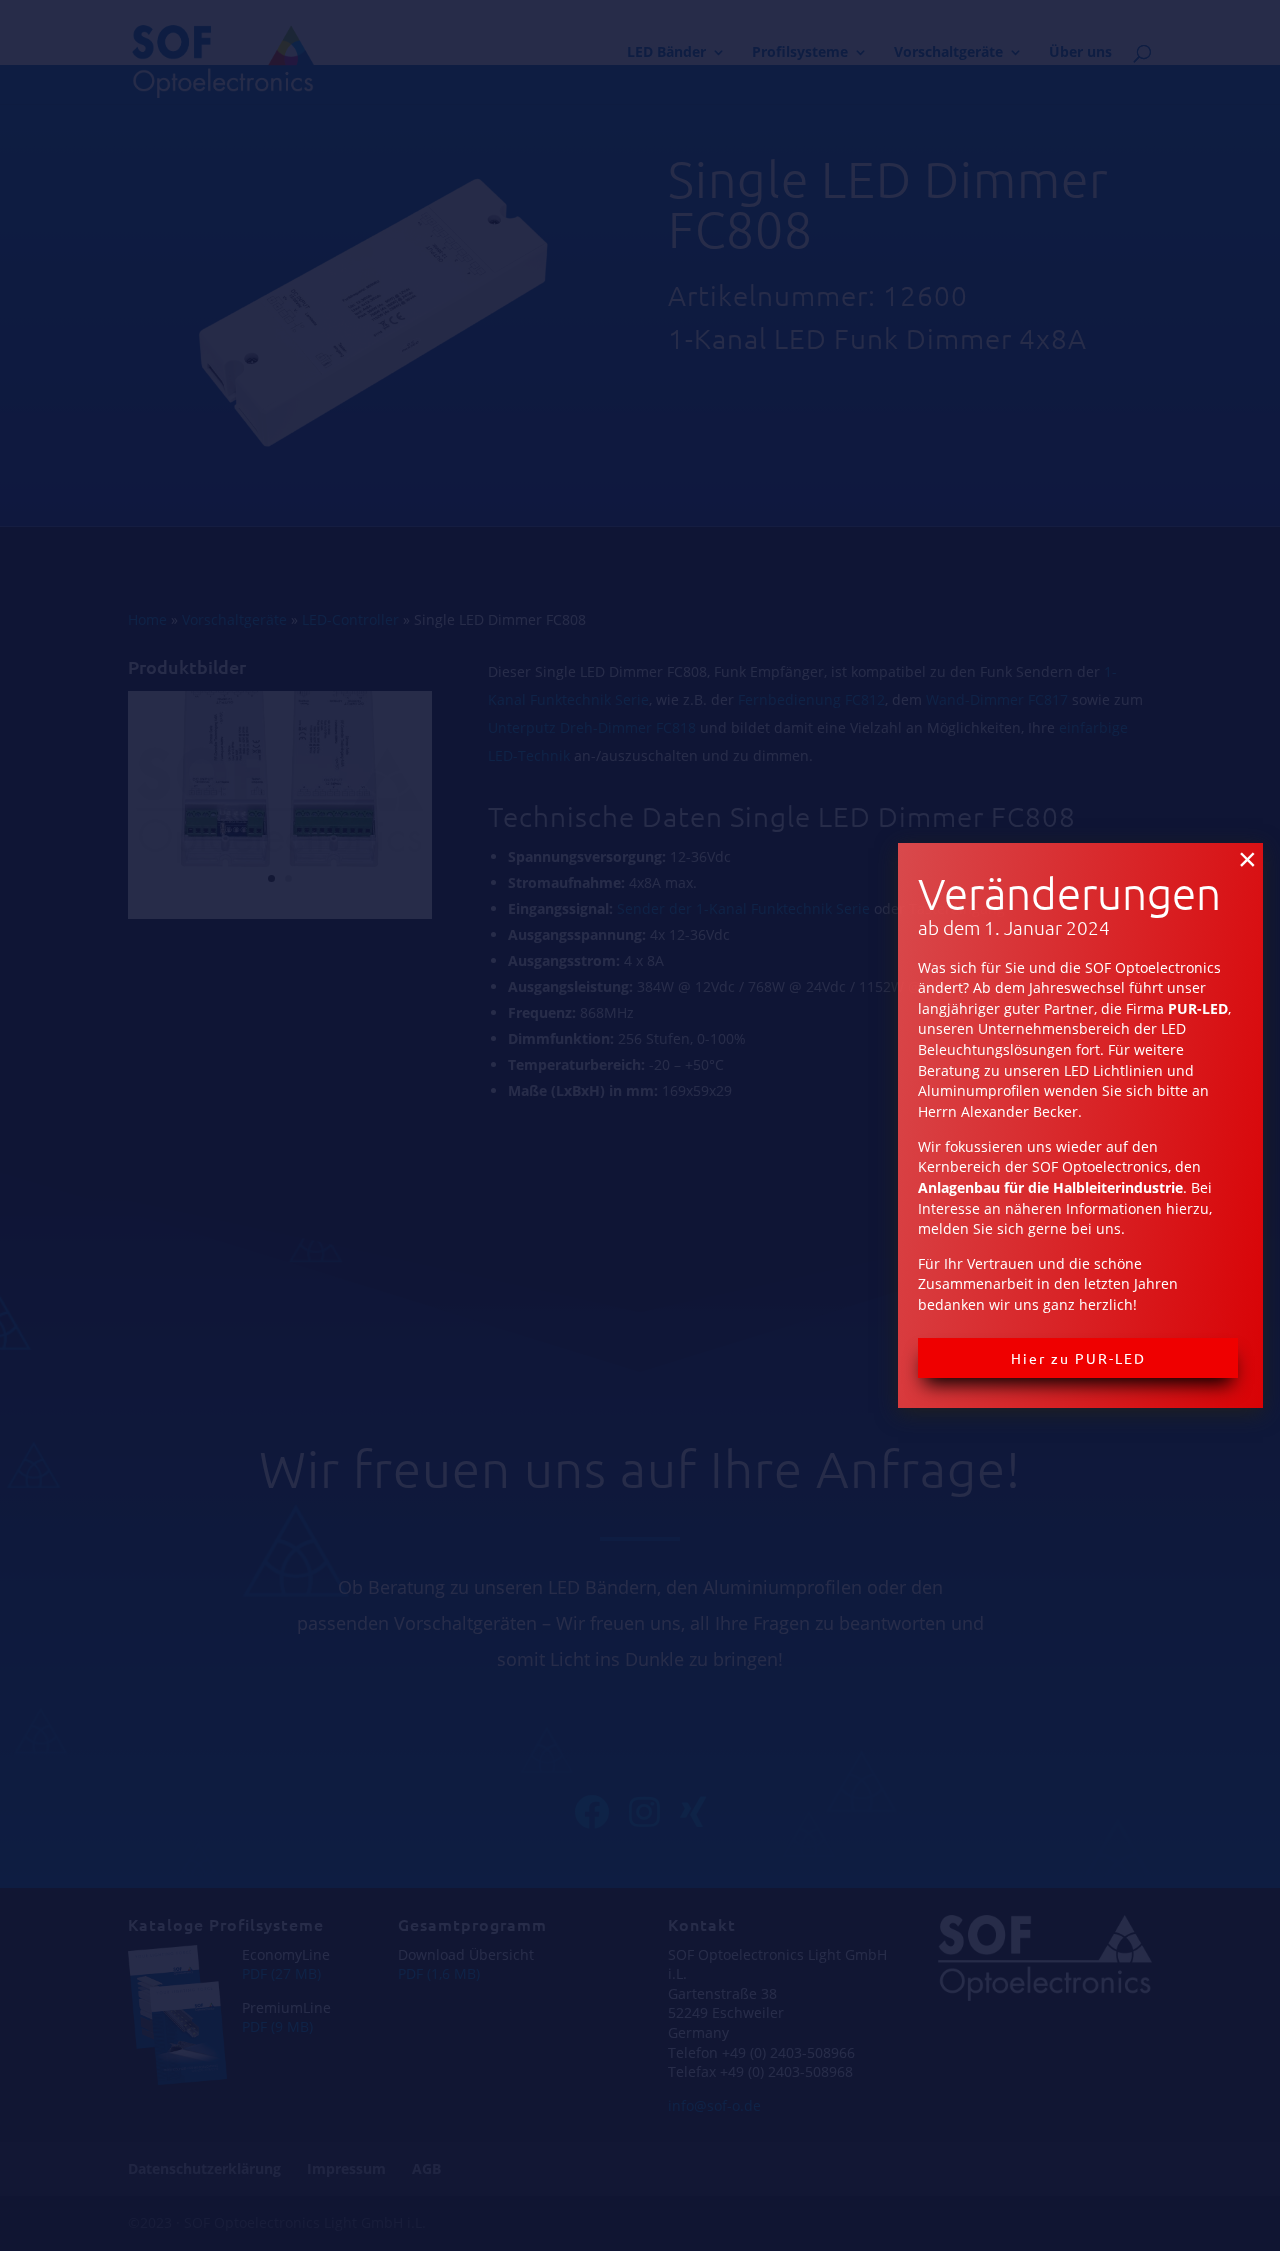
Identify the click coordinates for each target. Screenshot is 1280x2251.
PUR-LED (1198, 1008)
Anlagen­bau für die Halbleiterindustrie (1050, 1187)
